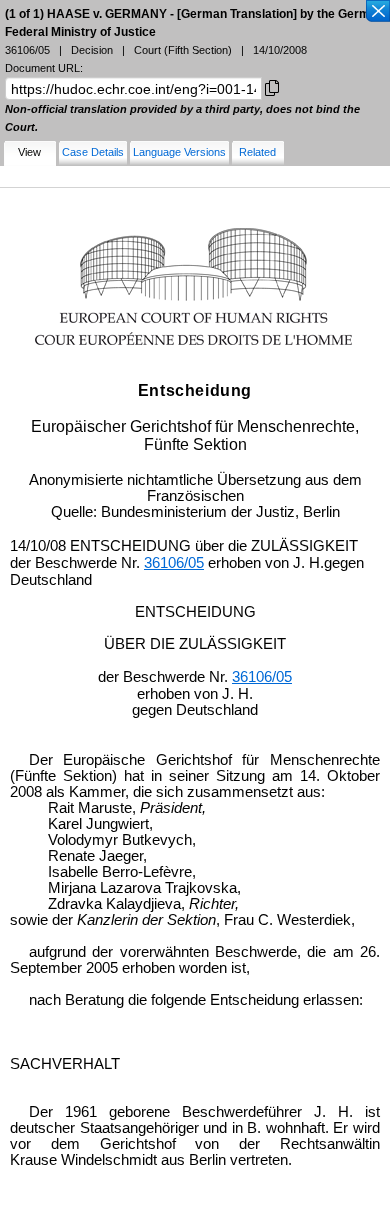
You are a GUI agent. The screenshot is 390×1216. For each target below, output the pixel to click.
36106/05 (174, 563)
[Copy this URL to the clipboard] (272, 86)
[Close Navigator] (377, 12)
